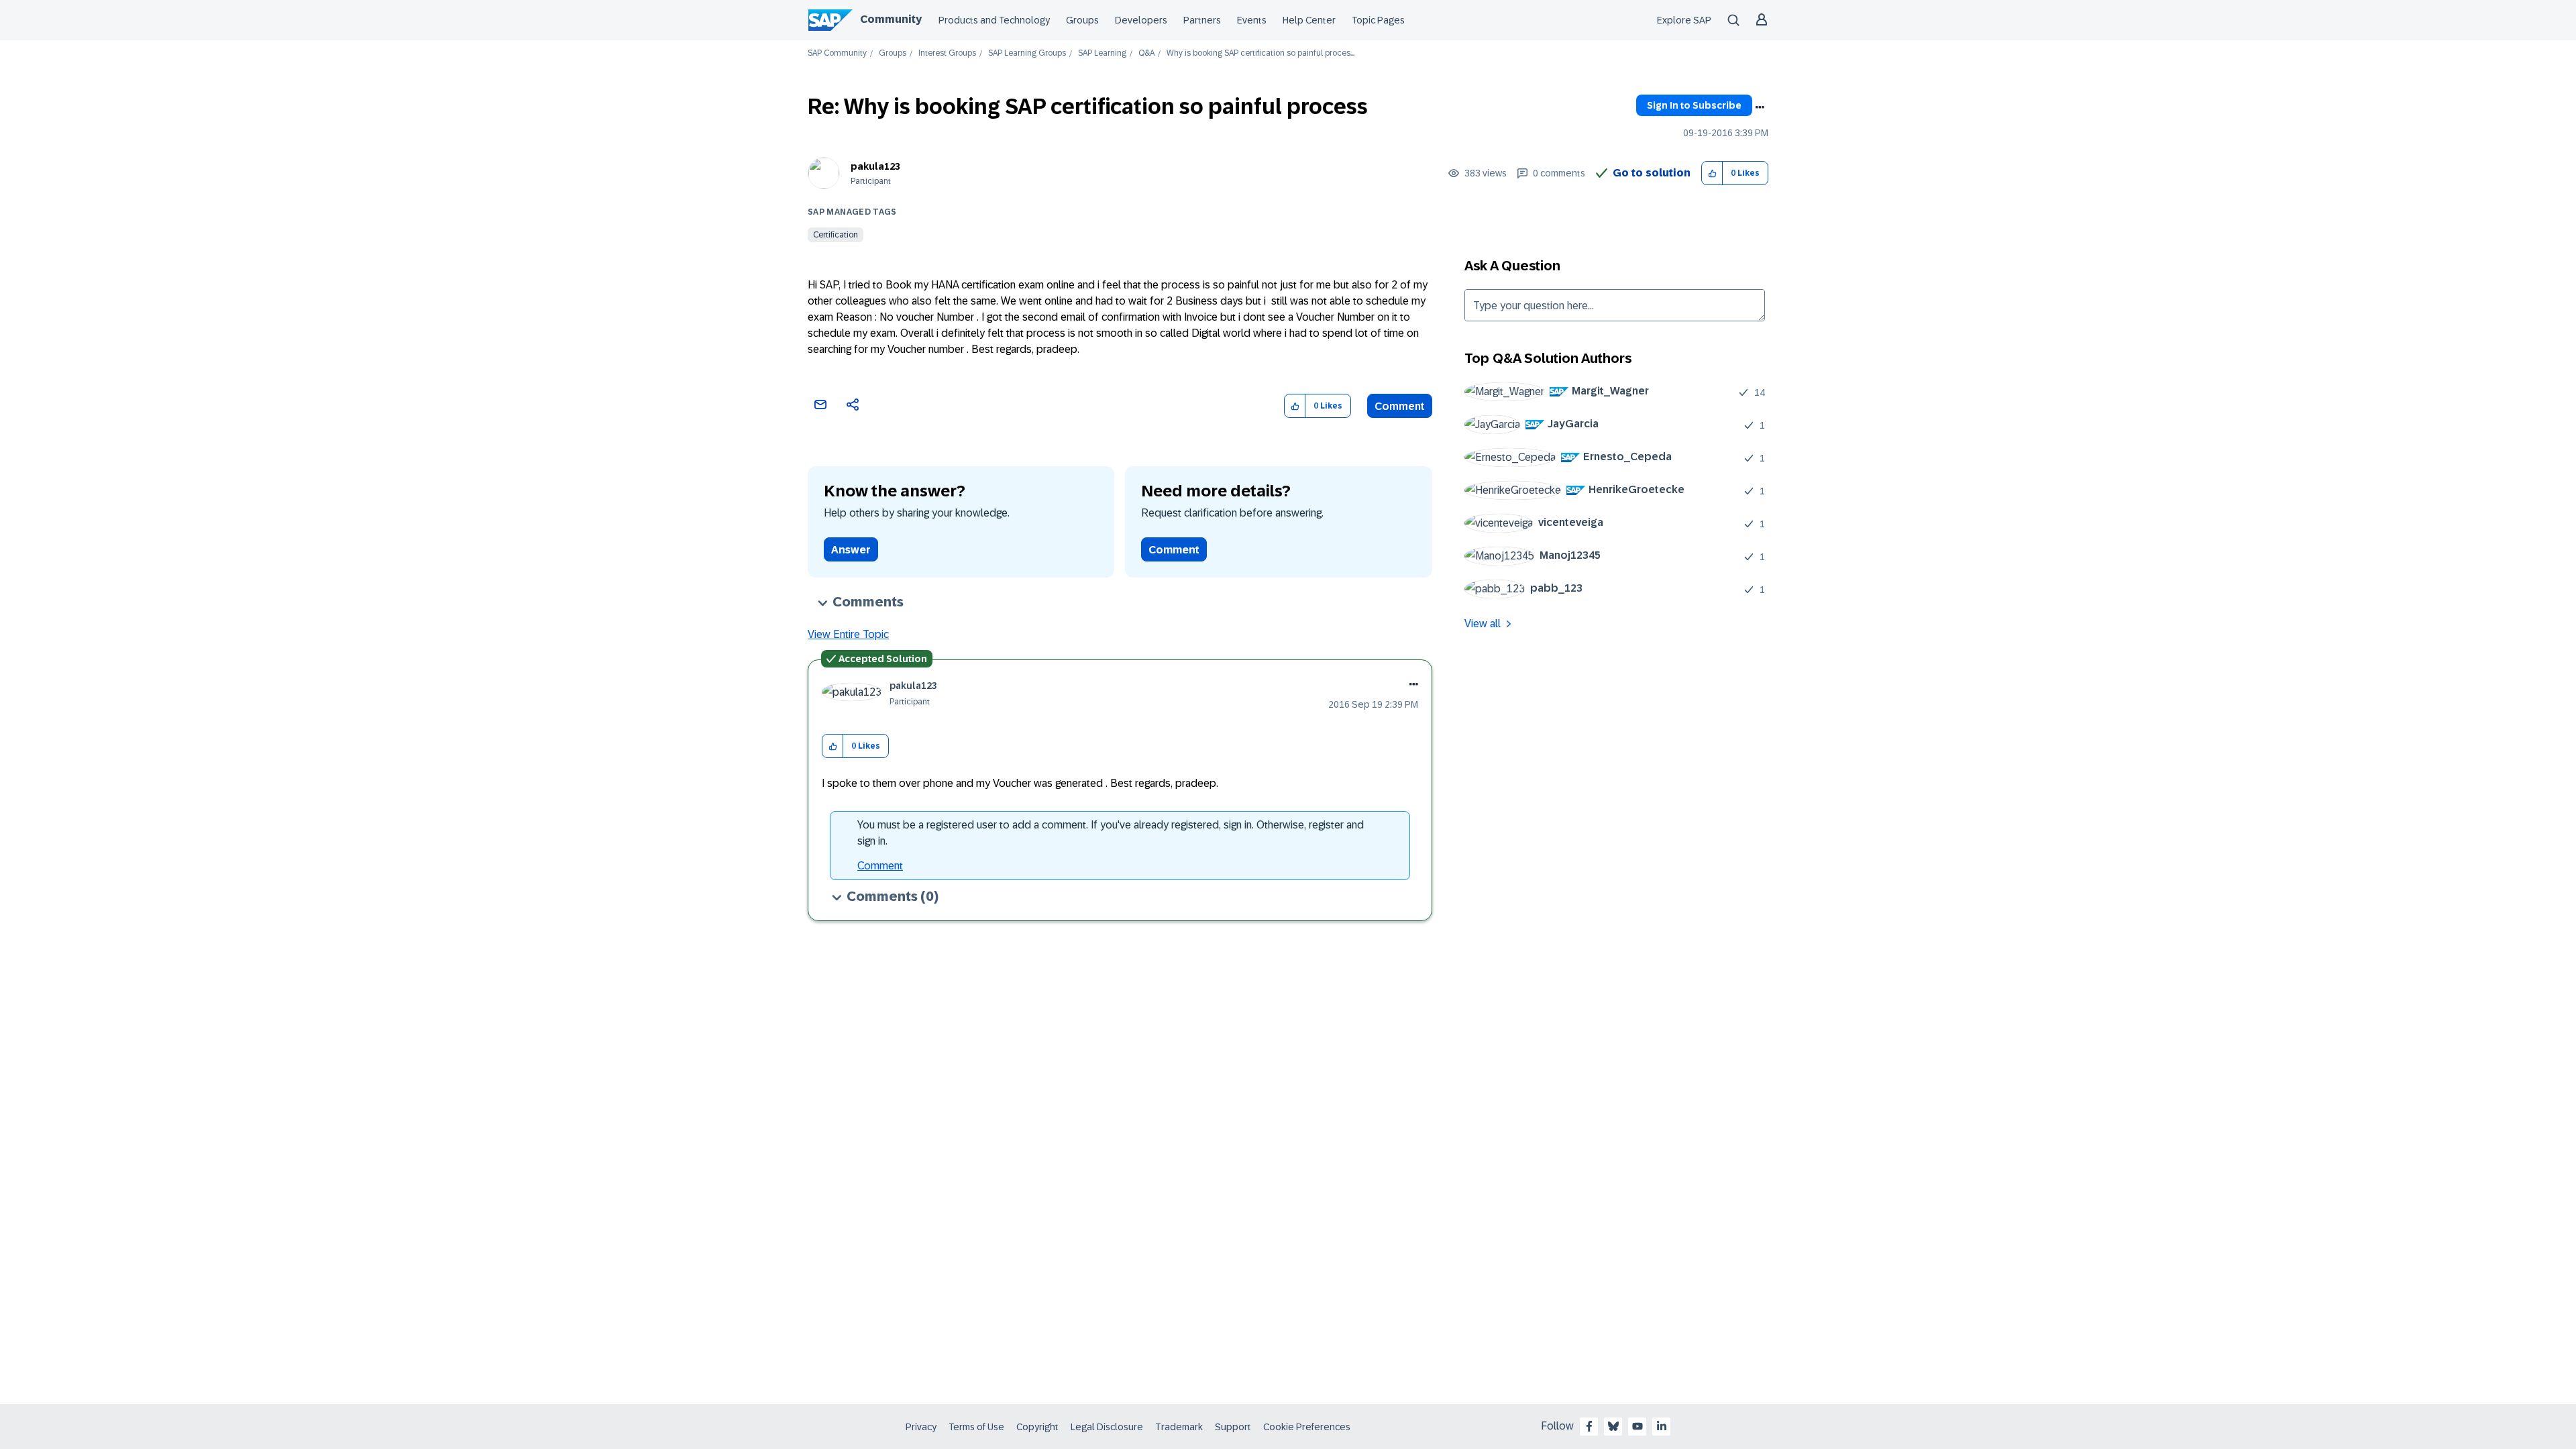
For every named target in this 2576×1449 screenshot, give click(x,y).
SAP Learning (1102, 53)
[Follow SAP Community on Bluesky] (1613, 1426)
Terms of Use (976, 1427)
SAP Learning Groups (1027, 53)
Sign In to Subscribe (1694, 105)
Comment (1400, 406)
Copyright (1037, 1427)
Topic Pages (1378, 20)
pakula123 (875, 166)
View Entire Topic (848, 634)
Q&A (1146, 53)
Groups (1082, 20)
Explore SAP (1684, 20)
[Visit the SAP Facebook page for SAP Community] (1589, 1426)
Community (891, 19)
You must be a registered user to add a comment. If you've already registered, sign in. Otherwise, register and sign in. (1111, 833)
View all (1483, 624)
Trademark (1179, 1427)
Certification (836, 235)
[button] (1712, 173)
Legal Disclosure (1107, 1427)
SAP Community (837, 53)
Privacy (921, 1427)
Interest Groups (947, 53)
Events (1252, 20)
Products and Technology (994, 20)
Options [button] (1760, 107)
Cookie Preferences (1307, 1427)
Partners (1202, 20)
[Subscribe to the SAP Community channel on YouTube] (1638, 1426)
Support (1233, 1427)
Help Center (1309, 20)
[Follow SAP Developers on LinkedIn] (1662, 1426)
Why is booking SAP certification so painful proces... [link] (1260, 53)
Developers (1141, 20)
